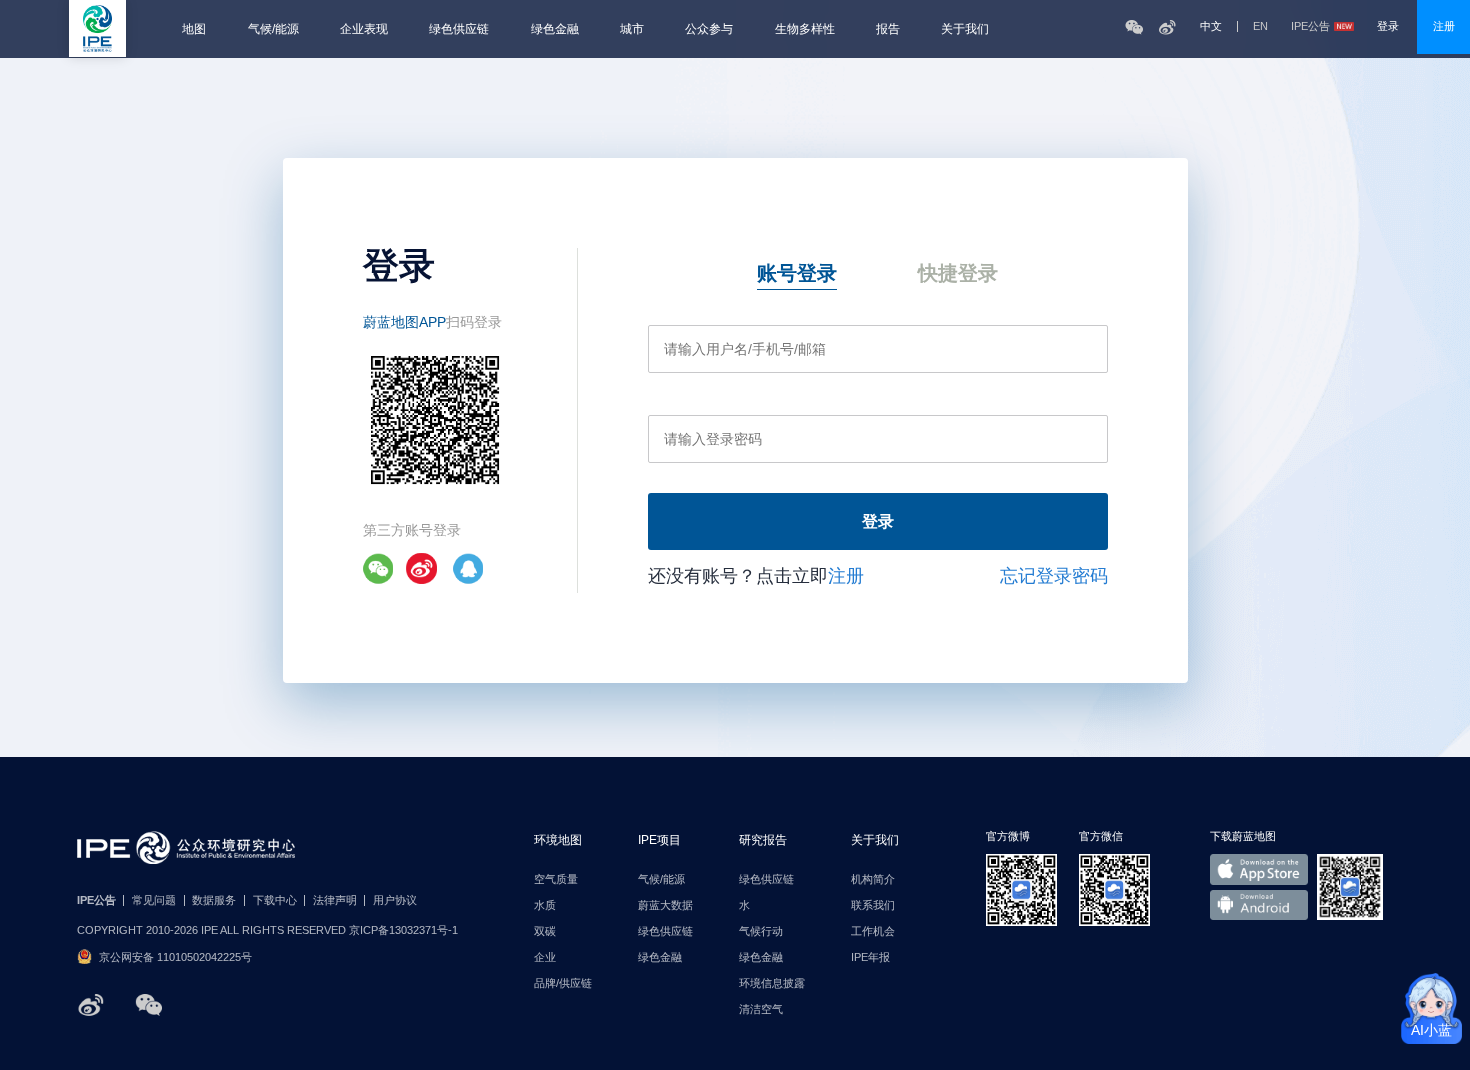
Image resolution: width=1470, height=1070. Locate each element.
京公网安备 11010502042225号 (175, 957)
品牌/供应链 (563, 983)
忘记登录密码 (1054, 576)
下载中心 (275, 900)
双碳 (545, 931)
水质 (545, 905)
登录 (1388, 26)
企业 (545, 957)
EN (1260, 26)
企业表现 (364, 29)
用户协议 (395, 900)
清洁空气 (761, 1009)
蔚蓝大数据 (665, 905)
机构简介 (873, 879)
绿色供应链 (459, 29)
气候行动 (761, 931)
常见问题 (154, 900)
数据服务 (214, 900)
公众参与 (709, 29)
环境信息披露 (772, 983)
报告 (888, 29)
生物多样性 (805, 29)
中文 (1211, 26)
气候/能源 (273, 29)
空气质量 (556, 879)
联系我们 (873, 905)
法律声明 (335, 900)
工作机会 (873, 931)
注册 (1444, 26)
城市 (632, 29)
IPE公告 (1310, 26)
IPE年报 (870, 957)
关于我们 (965, 29)
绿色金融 (555, 29)
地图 (194, 29)
